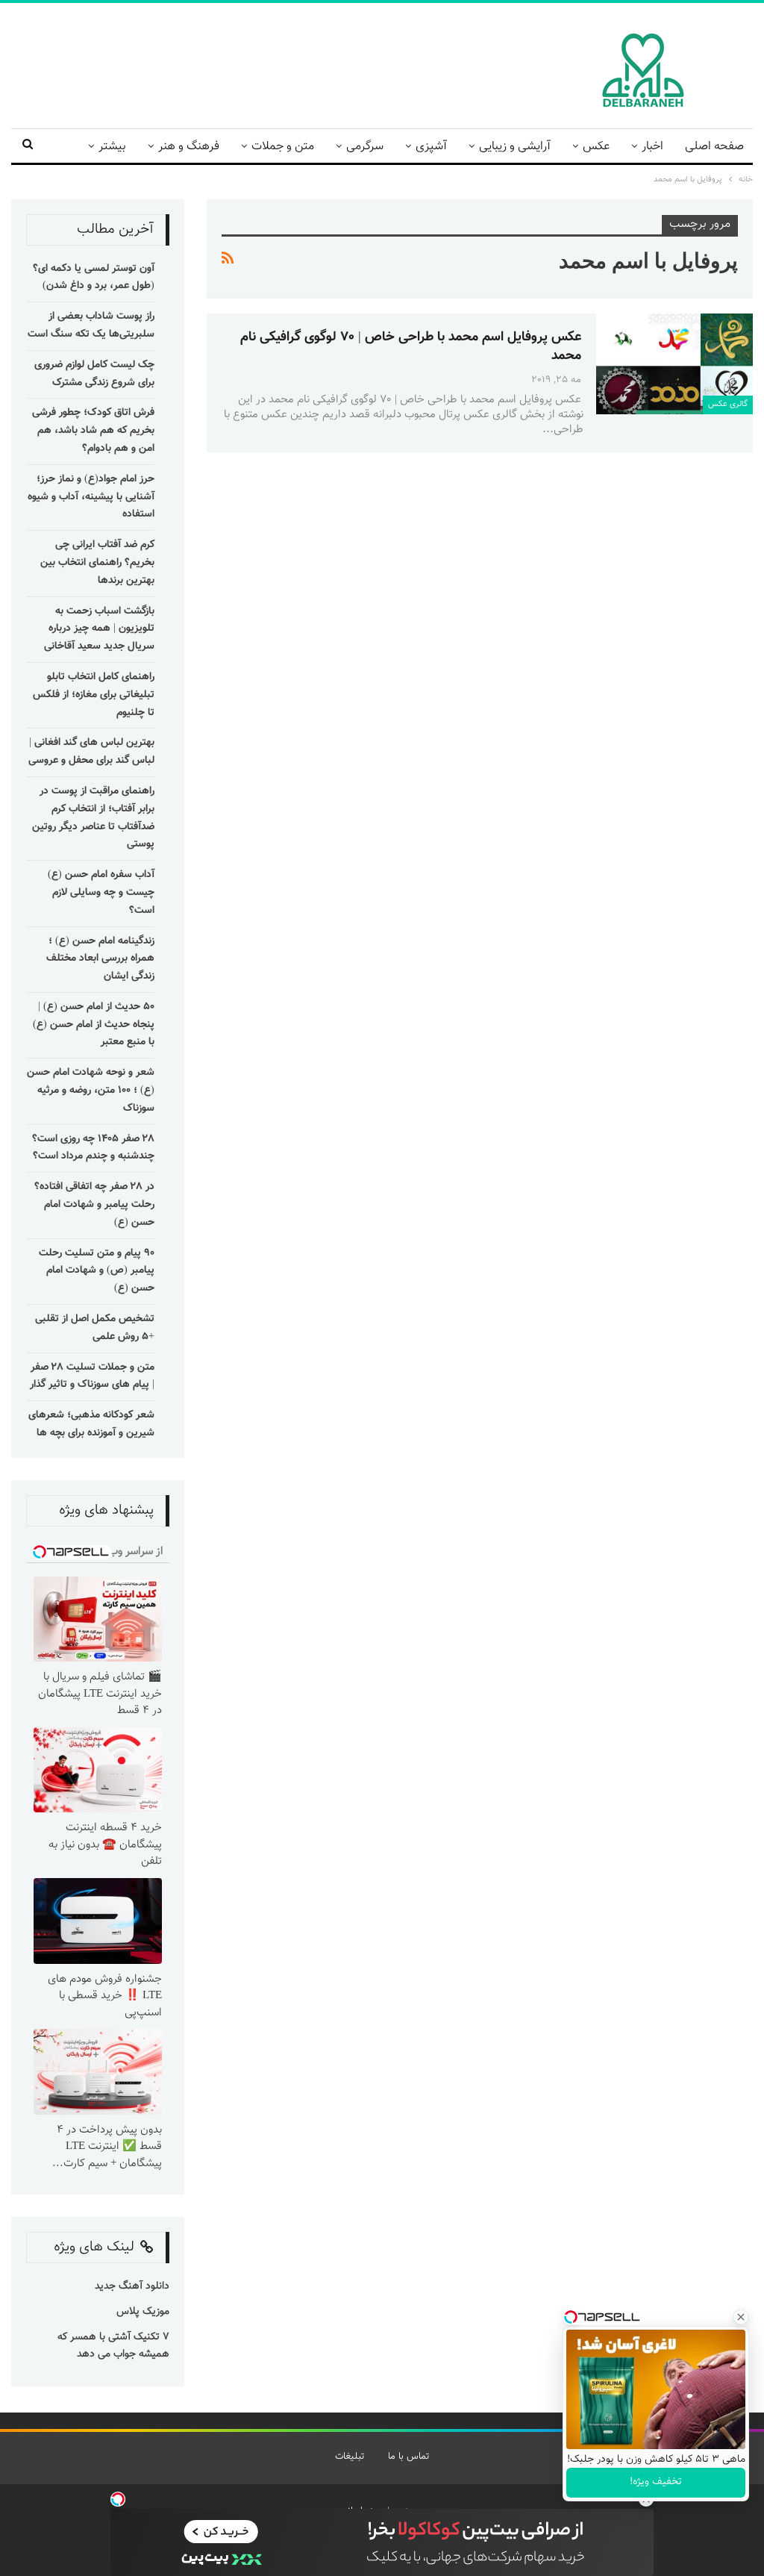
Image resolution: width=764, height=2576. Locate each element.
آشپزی (431, 147)
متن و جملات (283, 147)
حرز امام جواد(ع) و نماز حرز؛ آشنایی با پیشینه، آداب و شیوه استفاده (91, 497)
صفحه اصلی (714, 147)
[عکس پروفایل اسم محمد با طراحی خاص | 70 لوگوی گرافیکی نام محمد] (674, 364)
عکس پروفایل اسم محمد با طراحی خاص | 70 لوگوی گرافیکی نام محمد (411, 347)
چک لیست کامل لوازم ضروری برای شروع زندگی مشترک (94, 374)
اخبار (652, 147)
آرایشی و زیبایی (515, 147)
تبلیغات (350, 2457)
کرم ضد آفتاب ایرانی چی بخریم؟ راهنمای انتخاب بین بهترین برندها (97, 563)
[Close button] (741, 2317)
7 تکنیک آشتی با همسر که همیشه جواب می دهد (113, 2346)
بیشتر (112, 147)
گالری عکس (728, 404)
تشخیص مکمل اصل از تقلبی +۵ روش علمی (95, 1328)
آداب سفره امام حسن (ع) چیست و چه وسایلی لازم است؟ (101, 893)
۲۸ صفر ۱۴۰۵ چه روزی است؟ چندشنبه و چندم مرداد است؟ (93, 1148)
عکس (596, 147)
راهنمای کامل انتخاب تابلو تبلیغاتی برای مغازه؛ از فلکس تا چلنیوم (94, 695)
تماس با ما (408, 2457)
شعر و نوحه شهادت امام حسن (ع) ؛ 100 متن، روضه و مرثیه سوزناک (91, 1091)
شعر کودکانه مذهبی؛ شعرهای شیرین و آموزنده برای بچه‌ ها (91, 1424)
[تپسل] (118, 2499)
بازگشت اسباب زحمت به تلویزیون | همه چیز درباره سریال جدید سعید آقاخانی (99, 629)
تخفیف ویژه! (656, 2482)
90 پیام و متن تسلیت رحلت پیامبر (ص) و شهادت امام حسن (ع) (97, 1271)
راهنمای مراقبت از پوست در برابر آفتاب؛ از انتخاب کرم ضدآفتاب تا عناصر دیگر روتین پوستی (93, 818)
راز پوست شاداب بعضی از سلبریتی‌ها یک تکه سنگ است (91, 325)
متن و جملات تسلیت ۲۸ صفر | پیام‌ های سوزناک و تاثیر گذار (92, 1376)
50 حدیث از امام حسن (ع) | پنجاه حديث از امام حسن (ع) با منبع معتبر (94, 1025)
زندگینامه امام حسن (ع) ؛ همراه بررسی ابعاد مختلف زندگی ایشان (100, 959)
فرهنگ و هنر (189, 147)
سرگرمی (365, 147)
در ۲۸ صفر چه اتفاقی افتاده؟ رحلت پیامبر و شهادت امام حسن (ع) (94, 1205)
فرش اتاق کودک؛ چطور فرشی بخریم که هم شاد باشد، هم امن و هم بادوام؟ (93, 431)
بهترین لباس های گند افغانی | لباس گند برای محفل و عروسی (91, 752)
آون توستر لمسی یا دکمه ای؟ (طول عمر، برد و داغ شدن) (94, 278)
